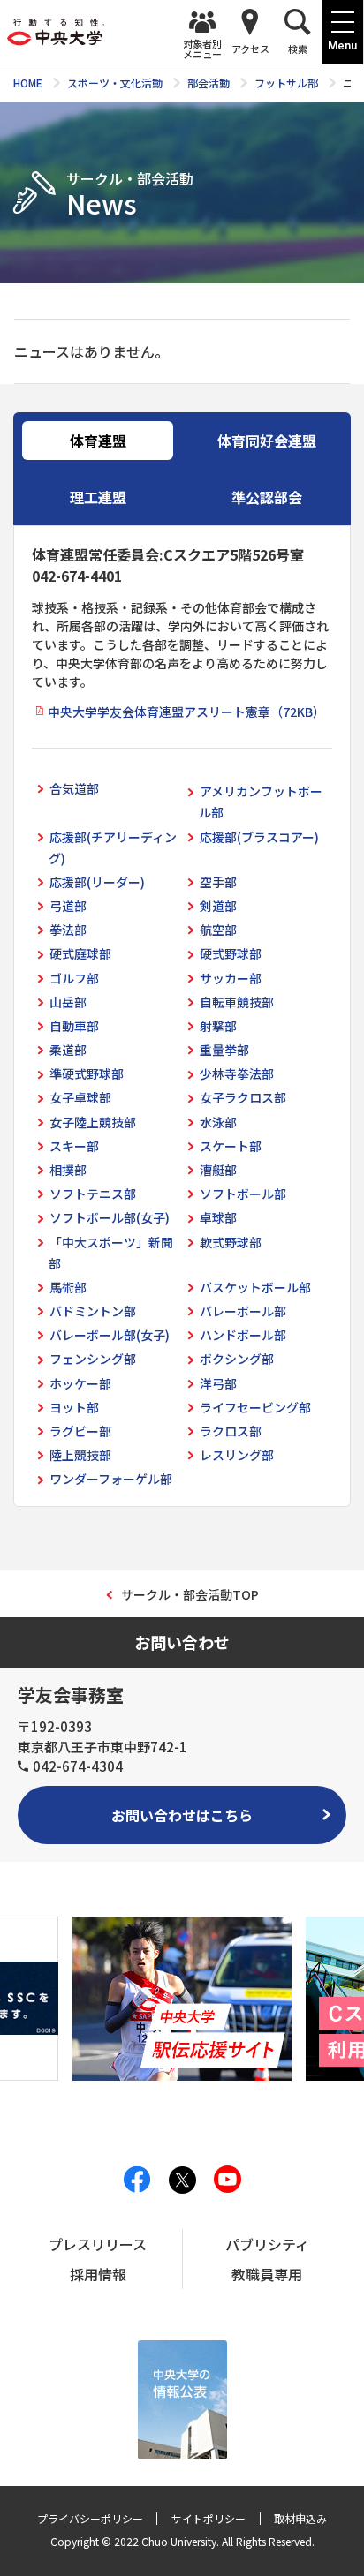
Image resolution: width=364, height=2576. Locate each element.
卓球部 (218, 1217)
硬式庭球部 (80, 953)
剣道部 (218, 906)
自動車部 (74, 1026)
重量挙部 (224, 1050)
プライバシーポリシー (90, 2518)
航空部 (218, 930)
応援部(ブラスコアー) (259, 837)
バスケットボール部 (255, 1287)
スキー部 (74, 1146)
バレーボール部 (243, 1311)
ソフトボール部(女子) (110, 1217)
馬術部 (68, 1287)
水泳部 (218, 1122)
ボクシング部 (237, 1359)
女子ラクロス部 (243, 1097)
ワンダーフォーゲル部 (111, 1479)
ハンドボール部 (243, 1335)
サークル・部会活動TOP (190, 1594)
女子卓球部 (80, 1097)
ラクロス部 (231, 1431)
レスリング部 (237, 1455)
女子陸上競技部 (93, 1122)
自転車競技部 (237, 1002)
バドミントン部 (93, 1311)
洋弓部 (218, 1383)
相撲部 (68, 1170)
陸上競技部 (80, 1455)
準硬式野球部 (87, 1073)
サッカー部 (231, 978)
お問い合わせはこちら (182, 1815)
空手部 (218, 882)
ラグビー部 (80, 1431)
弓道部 (68, 906)
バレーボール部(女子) (110, 1335)
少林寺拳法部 (237, 1073)
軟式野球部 (231, 1242)
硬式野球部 (231, 953)
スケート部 (231, 1146)
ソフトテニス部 (93, 1194)
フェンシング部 (93, 1359)
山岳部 (68, 1002)
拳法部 (68, 930)
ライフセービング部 (255, 1407)
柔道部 (68, 1050)
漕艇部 (218, 1170)
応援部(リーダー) (97, 882)
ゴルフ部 (74, 978)
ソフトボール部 (243, 1194)
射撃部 (218, 1026)
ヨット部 (74, 1407)
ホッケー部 (80, 1383)
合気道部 (74, 788)
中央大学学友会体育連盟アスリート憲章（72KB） (186, 712)
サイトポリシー (209, 2518)
